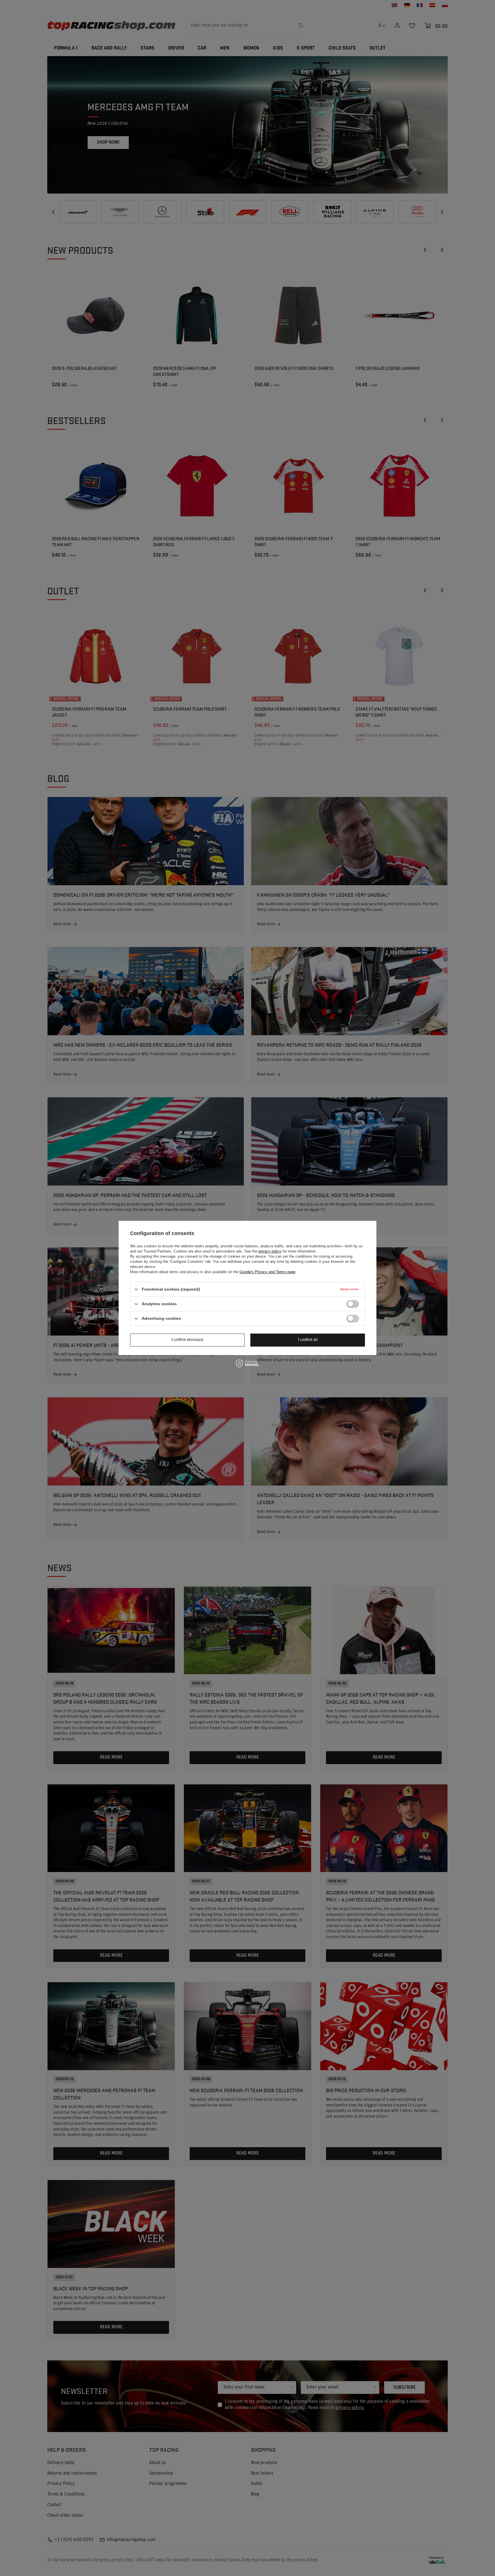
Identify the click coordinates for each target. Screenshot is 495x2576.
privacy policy (270, 1251)
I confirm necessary (187, 1340)
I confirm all (308, 1340)
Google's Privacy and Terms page (267, 1272)
